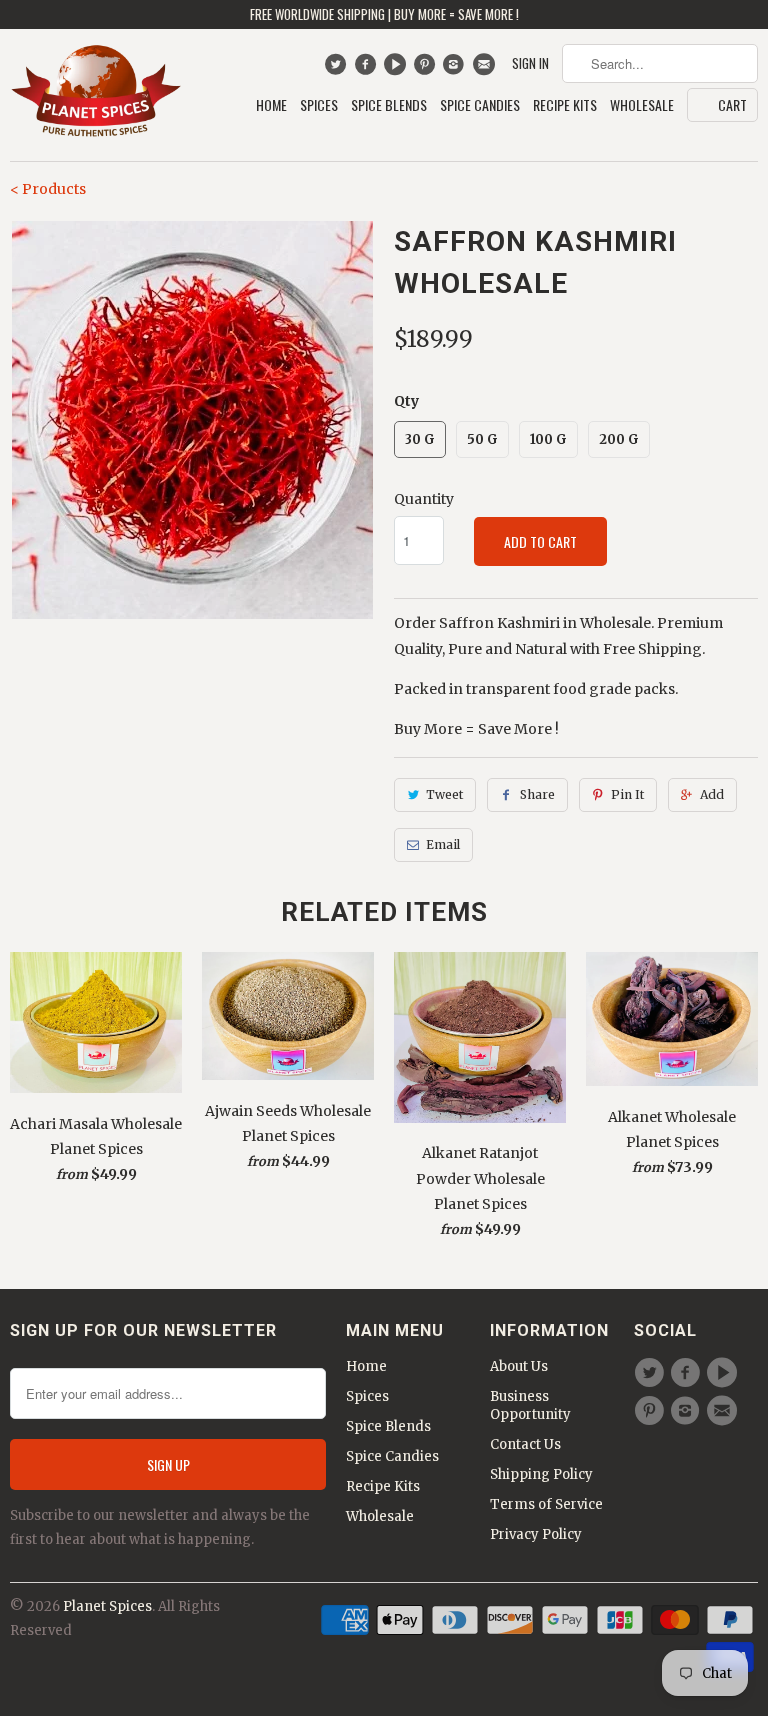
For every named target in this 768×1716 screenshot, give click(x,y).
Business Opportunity (530, 1405)
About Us (519, 1366)
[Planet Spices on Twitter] (337, 69)
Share (537, 794)
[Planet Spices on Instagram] (456, 69)
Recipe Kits (565, 105)
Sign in (530, 63)
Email (443, 844)
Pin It (627, 794)
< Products (48, 189)
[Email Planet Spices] (485, 69)
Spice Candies (480, 105)
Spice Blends (389, 105)
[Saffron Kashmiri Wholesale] (192, 420)
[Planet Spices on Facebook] (367, 69)
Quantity (424, 499)
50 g (482, 439)
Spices (319, 105)
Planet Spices (107, 1606)
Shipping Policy (541, 1474)
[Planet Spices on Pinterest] (426, 69)
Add (712, 794)
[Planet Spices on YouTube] (397, 69)
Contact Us (525, 1444)
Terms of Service (546, 1504)
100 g (548, 439)
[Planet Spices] (96, 95)
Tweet (444, 794)
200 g (619, 439)
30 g (420, 439)
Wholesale (642, 105)
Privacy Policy (536, 1534)
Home (271, 105)
